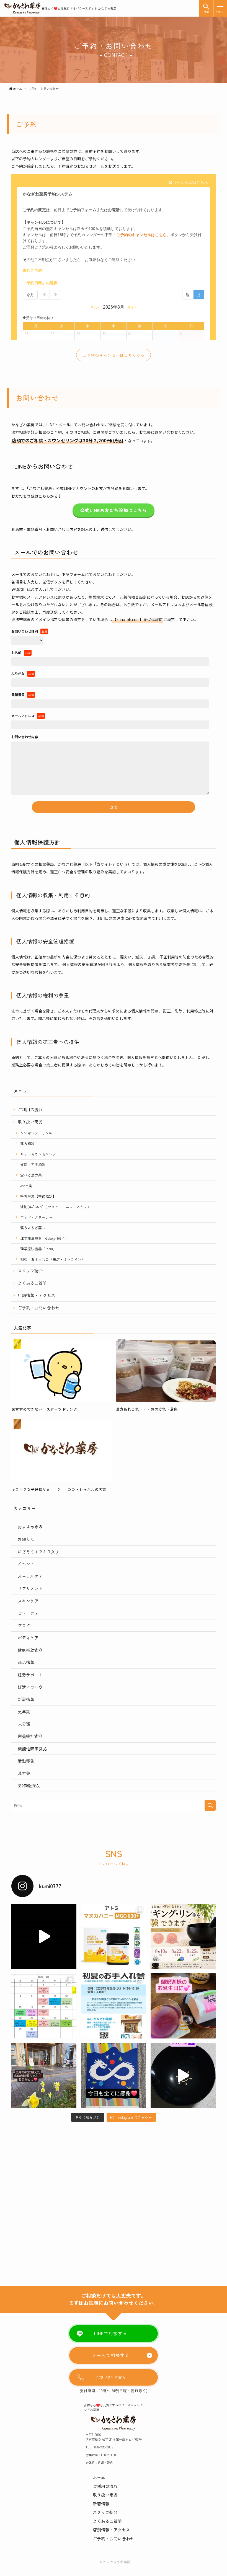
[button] (206, 8)
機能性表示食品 (32, 1749)
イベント (26, 1564)
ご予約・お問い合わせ (38, 1308)
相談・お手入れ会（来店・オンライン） (53, 1259)
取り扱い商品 (30, 1122)
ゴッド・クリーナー (36, 1217)
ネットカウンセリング (38, 1154)
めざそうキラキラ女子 (38, 1551)
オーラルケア (30, 1576)
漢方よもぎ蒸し (33, 1228)
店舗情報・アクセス (36, 1295)
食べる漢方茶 (31, 1175)
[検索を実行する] (210, 1805)
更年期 (24, 1711)
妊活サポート (30, 1675)
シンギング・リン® (36, 1133)
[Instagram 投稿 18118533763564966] (183, 2006)
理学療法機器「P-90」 (38, 1249)
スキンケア (28, 1601)
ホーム (99, 2477)
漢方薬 (24, 1773)
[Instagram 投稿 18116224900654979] (113, 2075)
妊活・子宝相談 (33, 1165)
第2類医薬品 (29, 1785)
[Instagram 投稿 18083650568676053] (44, 1936)
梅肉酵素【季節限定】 (38, 1196)
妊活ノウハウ (30, 1687)
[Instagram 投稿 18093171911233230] (113, 2006)
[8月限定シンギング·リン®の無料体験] (183, 1936)
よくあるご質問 (32, 1283)
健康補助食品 (30, 1650)
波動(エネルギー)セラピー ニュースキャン (56, 1207)
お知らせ (26, 1539)
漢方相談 (27, 1144)
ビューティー (30, 1613)
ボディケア (28, 1638)
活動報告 (26, 1761)
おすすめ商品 (30, 1527)
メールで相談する (111, 2355)
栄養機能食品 (30, 1736)
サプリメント (30, 1588)
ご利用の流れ (30, 1109)
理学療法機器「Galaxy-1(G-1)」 (45, 1238)
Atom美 (26, 1186)
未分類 (24, 1724)
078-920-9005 (111, 2377)
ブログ (24, 1625)
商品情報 (26, 1662)
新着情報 (26, 1699)
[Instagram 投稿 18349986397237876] (44, 2075)
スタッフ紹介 (30, 1271)
